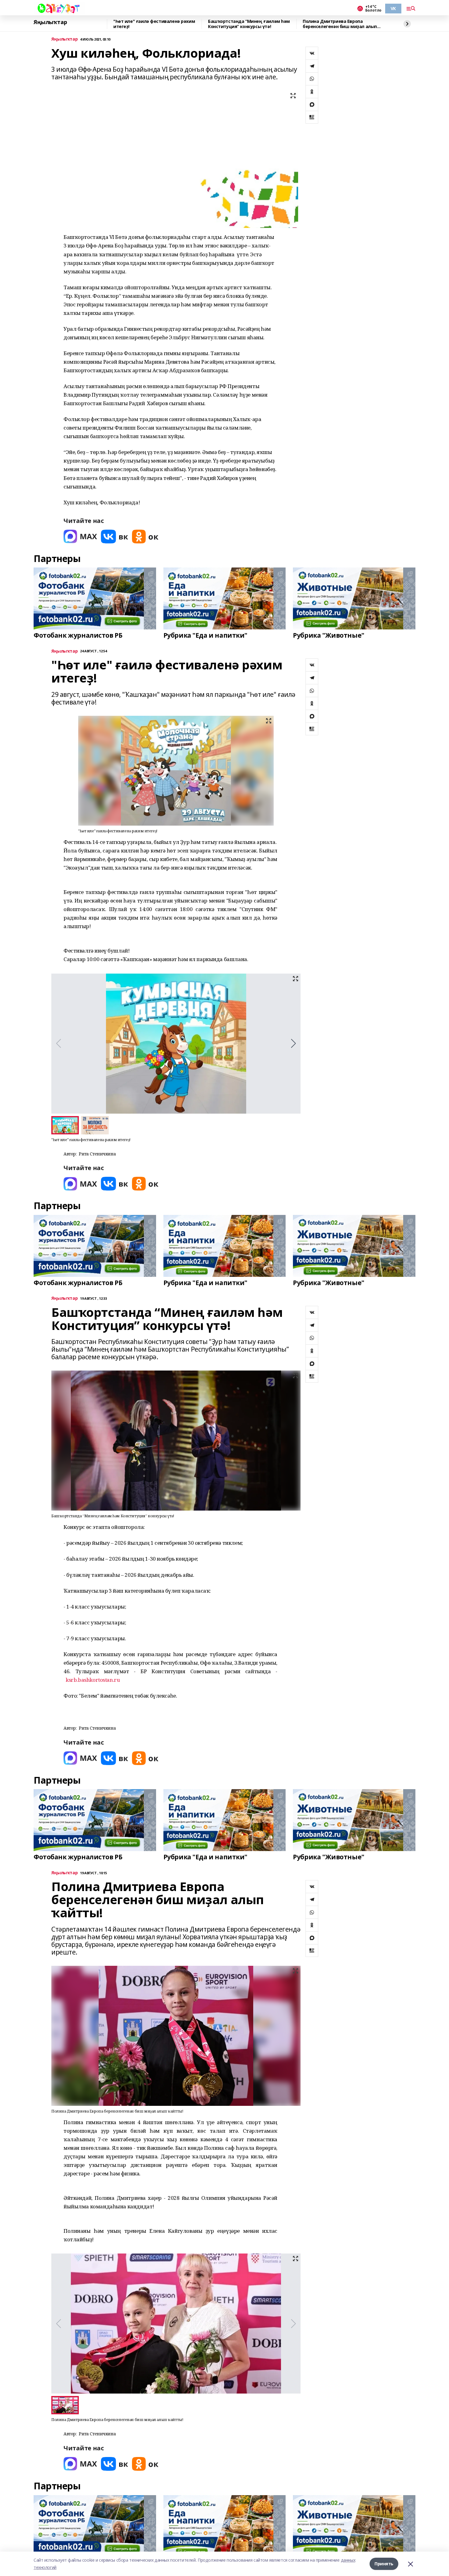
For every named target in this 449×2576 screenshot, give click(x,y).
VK (393, 8)
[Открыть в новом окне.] (80, 537)
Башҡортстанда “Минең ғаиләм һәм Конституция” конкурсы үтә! (249, 24)
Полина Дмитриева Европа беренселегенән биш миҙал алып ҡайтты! (340, 24)
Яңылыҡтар (50, 22)
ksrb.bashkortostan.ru (93, 1680)
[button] (293, 1043)
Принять (384, 2564)
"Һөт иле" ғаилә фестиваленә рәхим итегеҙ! (154, 24)
